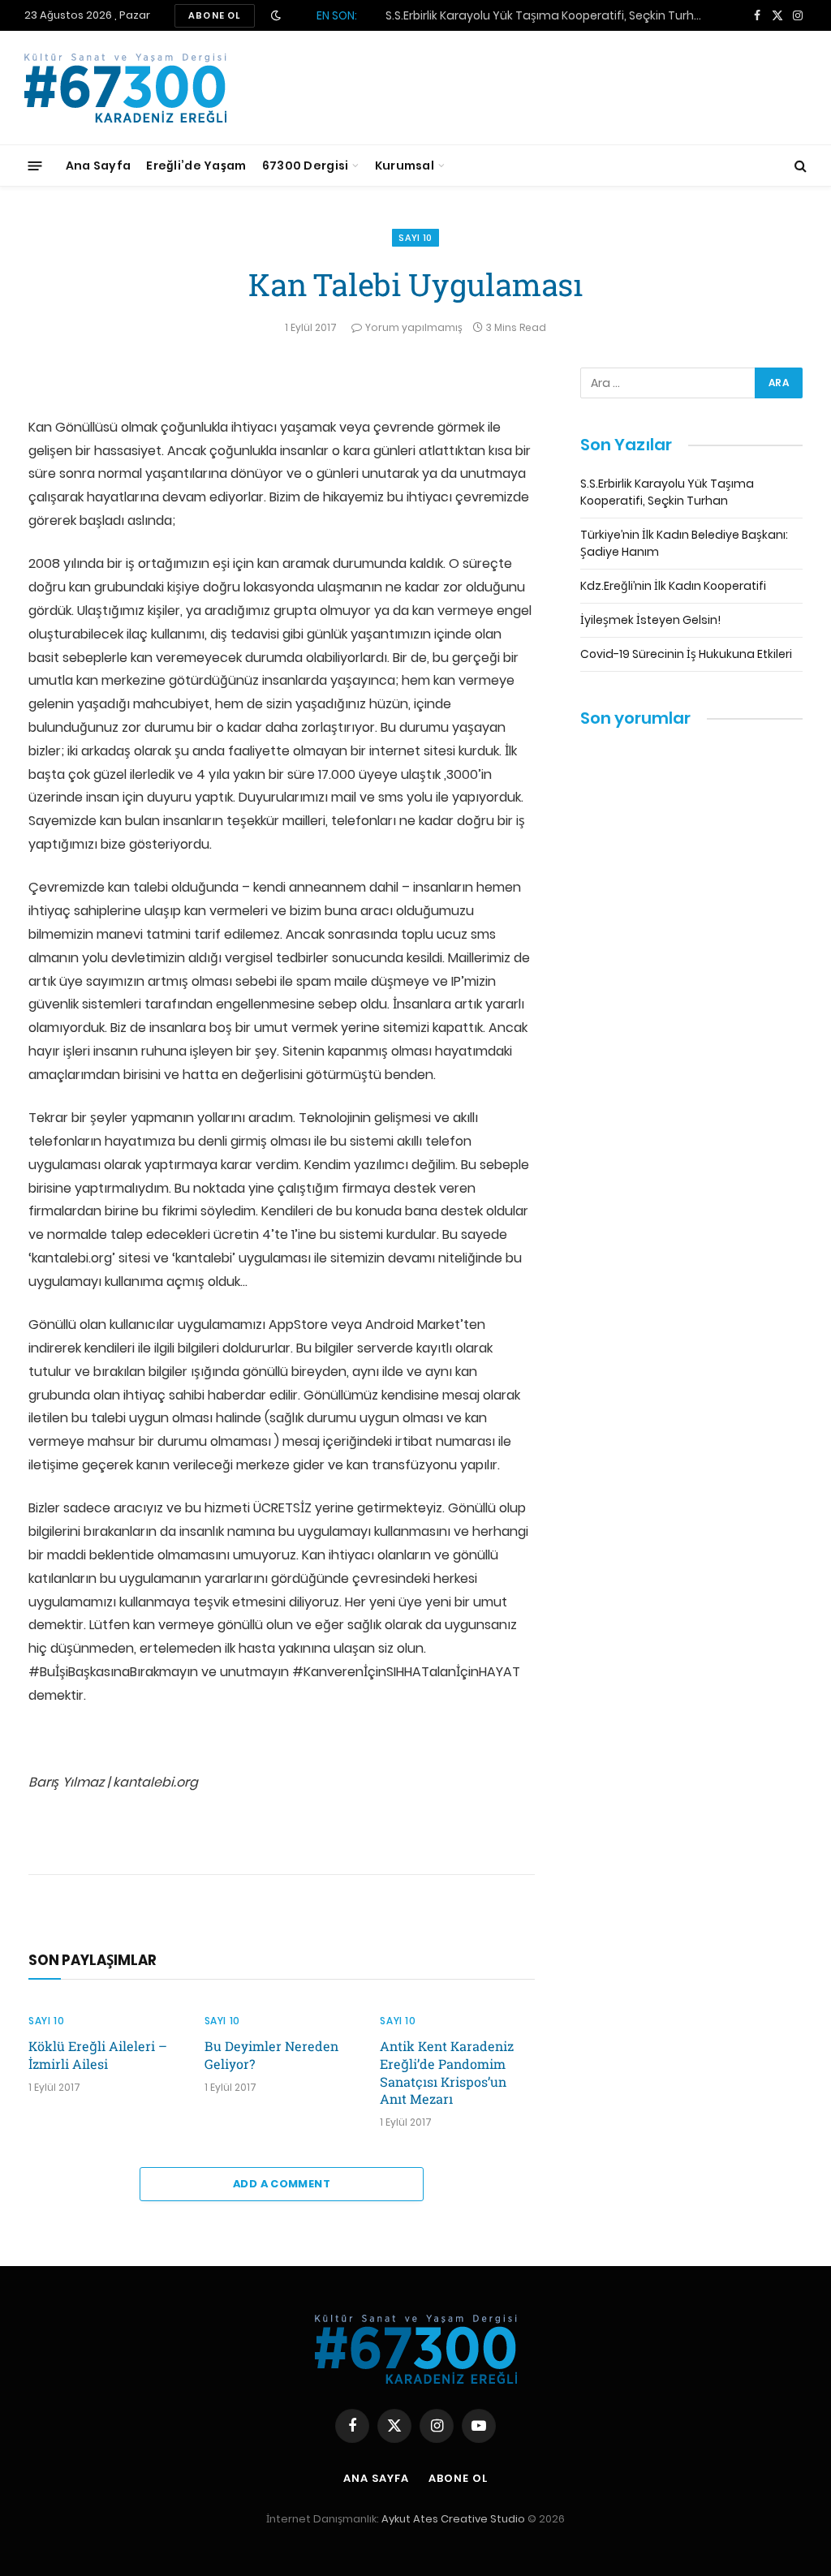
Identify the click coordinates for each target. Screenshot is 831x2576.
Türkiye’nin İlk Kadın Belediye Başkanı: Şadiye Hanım (530, 15)
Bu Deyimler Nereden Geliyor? (271, 2055)
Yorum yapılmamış (414, 327)
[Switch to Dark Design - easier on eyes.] (276, 15)
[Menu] (35, 165)
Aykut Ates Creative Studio (453, 2519)
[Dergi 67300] (125, 88)
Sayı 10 (415, 238)
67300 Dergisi (306, 166)
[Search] (799, 166)
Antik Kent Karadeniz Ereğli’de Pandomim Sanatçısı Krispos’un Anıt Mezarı (447, 2072)
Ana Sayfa (99, 166)
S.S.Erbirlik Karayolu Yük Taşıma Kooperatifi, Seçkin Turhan (667, 492)
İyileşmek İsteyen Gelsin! (650, 620)
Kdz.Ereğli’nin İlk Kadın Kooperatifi (673, 586)
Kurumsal (405, 166)
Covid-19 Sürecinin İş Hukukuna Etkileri (686, 654)
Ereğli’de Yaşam (196, 166)
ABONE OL (215, 15)
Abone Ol (458, 2478)
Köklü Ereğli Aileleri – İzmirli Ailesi (98, 2055)
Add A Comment (282, 2184)
